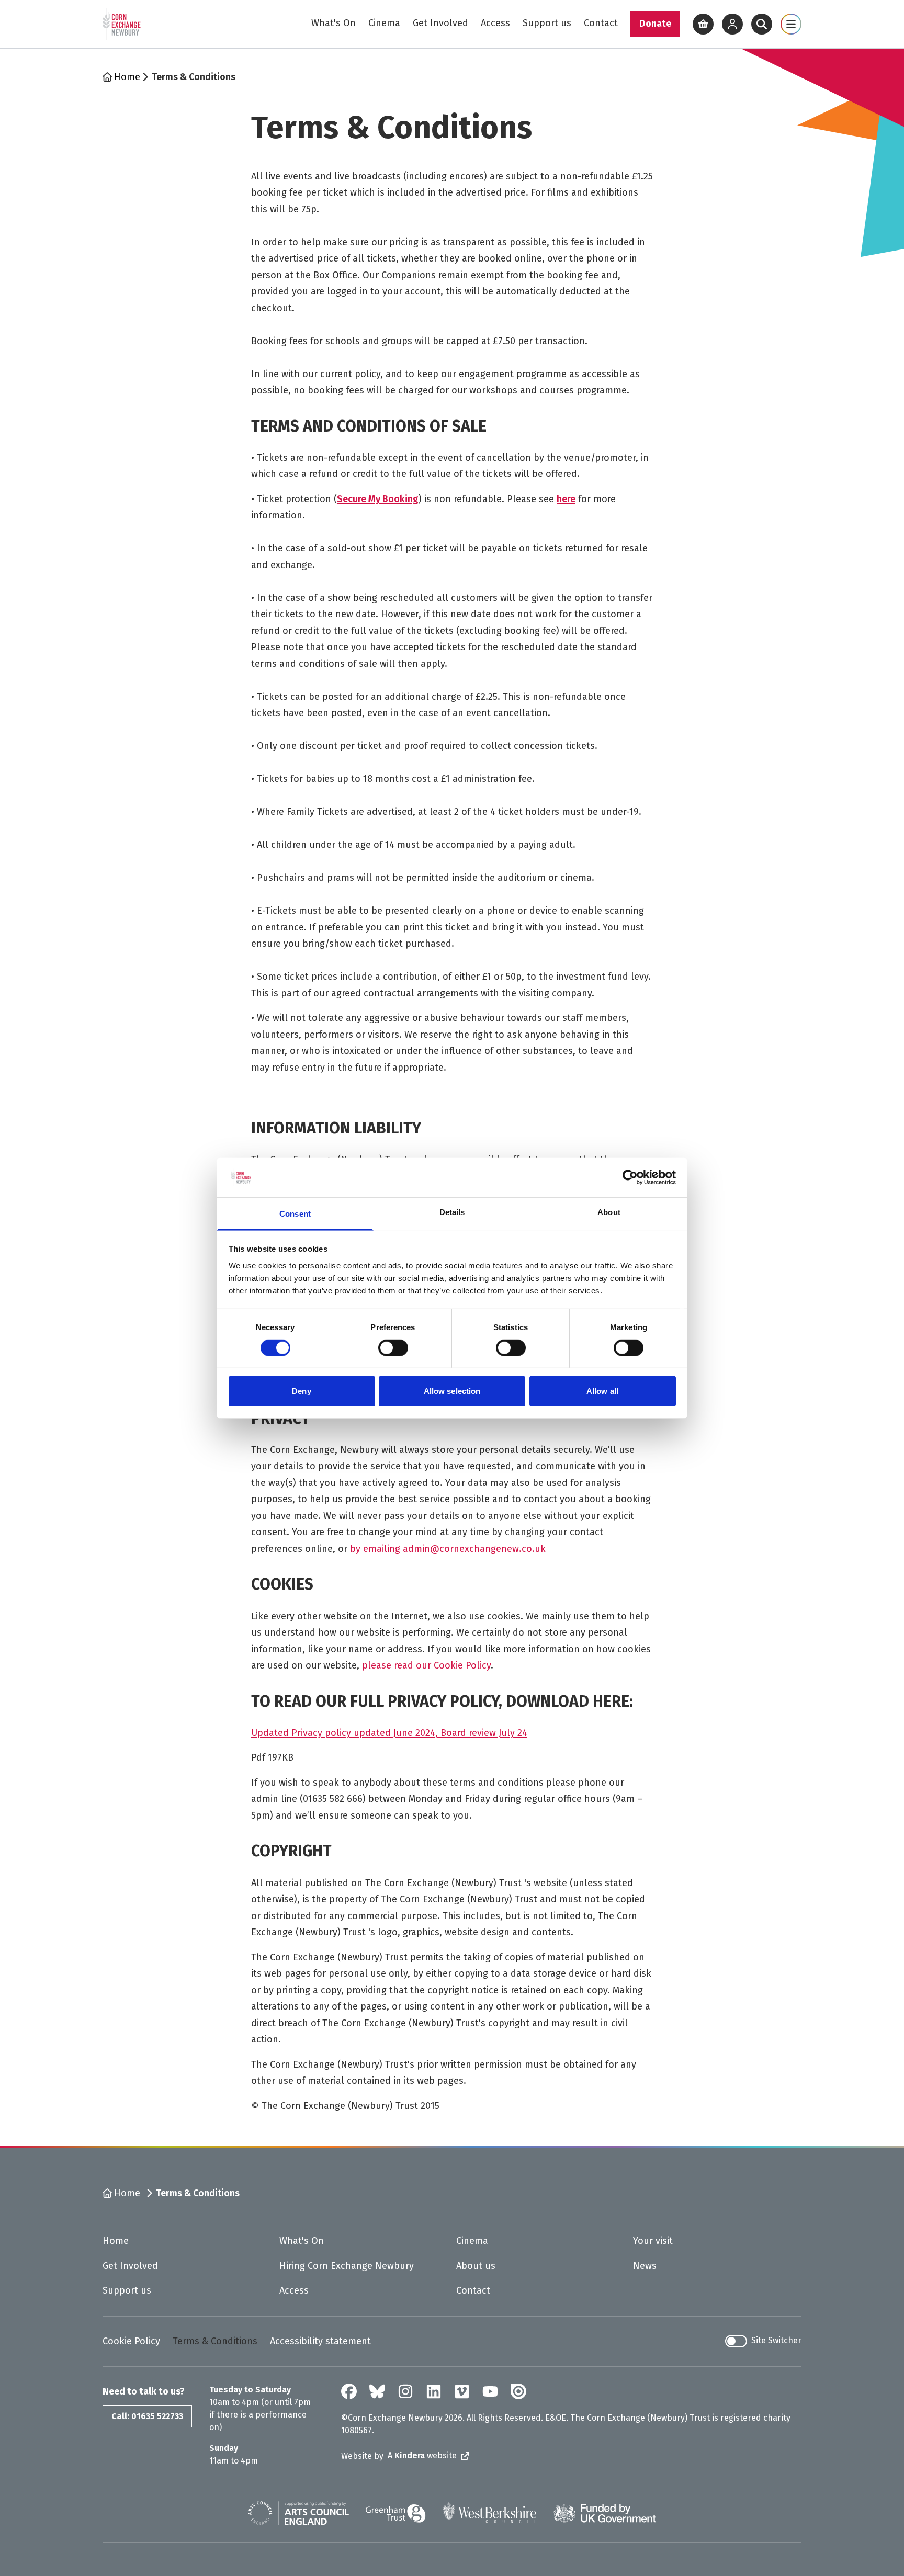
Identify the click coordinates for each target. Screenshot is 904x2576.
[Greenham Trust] (396, 2513)
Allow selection (452, 1391)
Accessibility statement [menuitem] (320, 2341)
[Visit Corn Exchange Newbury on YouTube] (490, 2391)
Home (127, 77)
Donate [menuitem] (655, 24)
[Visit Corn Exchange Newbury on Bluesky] (377, 2391)
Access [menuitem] (495, 23)
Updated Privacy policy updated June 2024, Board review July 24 (389, 1733)
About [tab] (609, 1212)
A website (422, 2455)
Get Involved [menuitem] (440, 23)
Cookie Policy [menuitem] (131, 2341)
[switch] (393, 1348)
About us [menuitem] (476, 2266)
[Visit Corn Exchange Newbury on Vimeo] (462, 2391)
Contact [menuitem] (601, 23)
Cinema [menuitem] (384, 23)
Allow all (602, 1391)
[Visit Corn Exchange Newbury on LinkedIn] (434, 2391)
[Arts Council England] (298, 2513)
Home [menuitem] (116, 2241)
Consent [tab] (295, 1214)
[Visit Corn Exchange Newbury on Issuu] (518, 2391)
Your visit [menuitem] (653, 2241)
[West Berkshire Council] (489, 2513)
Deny (301, 1391)
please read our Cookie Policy (426, 1665)
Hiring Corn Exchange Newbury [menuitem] (347, 2266)
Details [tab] (452, 1212)
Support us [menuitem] (547, 23)
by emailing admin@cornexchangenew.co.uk (448, 1549)
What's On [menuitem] (334, 23)
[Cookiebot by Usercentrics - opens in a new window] (630, 1177)
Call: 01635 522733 (147, 2416)
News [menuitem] (645, 2266)
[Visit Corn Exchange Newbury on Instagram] (405, 2391)
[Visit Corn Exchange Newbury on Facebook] (349, 2391)
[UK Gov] (604, 2513)
